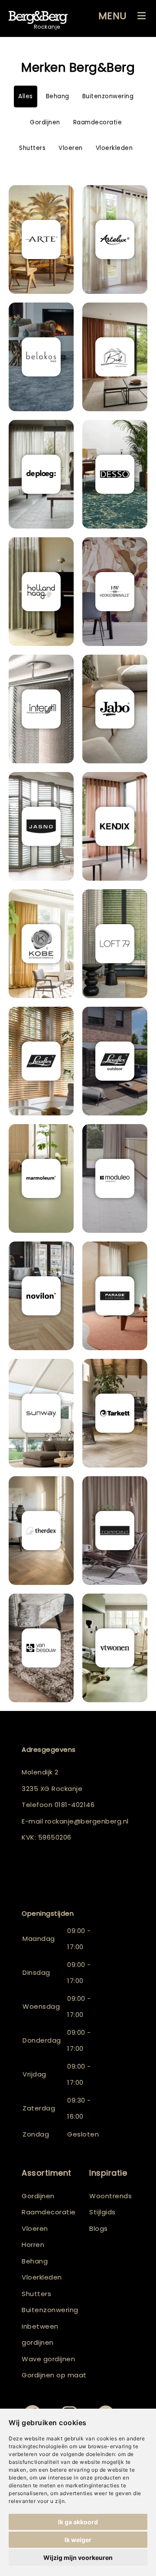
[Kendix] (115, 826)
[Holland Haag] (41, 592)
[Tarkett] (115, 1413)
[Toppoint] (115, 1531)
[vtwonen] (115, 1648)
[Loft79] (115, 944)
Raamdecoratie (98, 122)
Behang (58, 96)
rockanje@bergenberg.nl (87, 1821)
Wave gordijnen (48, 2359)
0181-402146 (75, 1805)
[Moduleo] (115, 1178)
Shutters (32, 148)
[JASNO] (41, 826)
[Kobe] (41, 944)
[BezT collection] (115, 357)
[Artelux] (115, 240)
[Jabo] (115, 709)
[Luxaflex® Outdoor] (115, 1061)
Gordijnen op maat (54, 2375)
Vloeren (71, 148)
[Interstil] (41, 709)
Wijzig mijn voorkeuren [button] (78, 2558)
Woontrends (110, 2196)
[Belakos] (41, 357)
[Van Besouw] (41, 1648)
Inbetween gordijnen (40, 2335)
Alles (26, 96)
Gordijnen (45, 122)
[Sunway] (41, 1413)
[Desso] (115, 474)
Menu (113, 16)
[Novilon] (41, 1296)
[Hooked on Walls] (115, 592)
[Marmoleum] (41, 1178)
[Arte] (41, 240)
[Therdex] (41, 1531)
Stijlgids (102, 2212)
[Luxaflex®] (41, 1061)
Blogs (99, 2228)
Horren (33, 2245)
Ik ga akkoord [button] (78, 2522)
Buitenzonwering (108, 96)
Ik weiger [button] (78, 2540)
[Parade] (115, 1296)
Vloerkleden (114, 148)
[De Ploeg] (41, 474)
